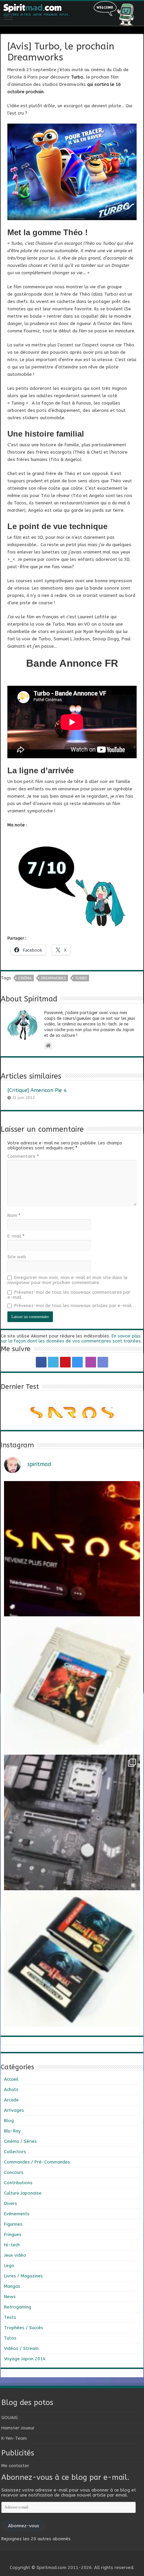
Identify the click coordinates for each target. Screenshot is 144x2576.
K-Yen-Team (14, 2438)
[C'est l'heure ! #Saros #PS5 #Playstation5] (72, 1549)
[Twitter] (53, 1362)
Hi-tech (12, 2245)
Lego (9, 2266)
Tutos (10, 2338)
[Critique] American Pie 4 (37, 1090)
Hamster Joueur (18, 2428)
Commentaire (23, 1156)
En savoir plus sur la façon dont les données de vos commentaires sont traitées (71, 1338)
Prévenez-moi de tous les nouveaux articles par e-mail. (73, 1306)
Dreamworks (53, 978)
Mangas (12, 2286)
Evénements (17, 2214)
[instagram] (77, 1362)
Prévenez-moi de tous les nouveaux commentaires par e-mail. (69, 1295)
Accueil (11, 2079)
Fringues (13, 2234)
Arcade (11, 2100)
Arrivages (14, 2110)
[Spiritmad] (72, 13)
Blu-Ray (12, 2131)
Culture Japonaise (23, 2193)
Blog (9, 2121)
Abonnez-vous (24, 2526)
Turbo (81, 978)
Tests (10, 2317)
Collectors (15, 2152)
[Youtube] (65, 1362)
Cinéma (25, 978)
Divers (11, 2203)
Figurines (13, 2224)
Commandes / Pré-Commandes (37, 2162)
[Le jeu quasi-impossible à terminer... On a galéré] (72, 1685)
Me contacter (15, 2466)
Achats (11, 2089)
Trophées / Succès (24, 2328)
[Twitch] (91, 1362)
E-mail (16, 1236)
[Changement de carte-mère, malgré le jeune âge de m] (72, 1822)
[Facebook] (41, 1362)
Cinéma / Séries (20, 2141)
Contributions (18, 2183)
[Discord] (103, 1362)
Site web (17, 1257)
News (10, 2297)
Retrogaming (18, 2307)
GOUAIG (10, 2418)
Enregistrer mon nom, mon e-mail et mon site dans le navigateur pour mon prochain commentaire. (67, 1280)
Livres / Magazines (23, 2276)
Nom (14, 1215)
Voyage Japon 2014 (25, 2359)
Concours (14, 2172)
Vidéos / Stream (21, 2348)
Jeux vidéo (15, 2255)
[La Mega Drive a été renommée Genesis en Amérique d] (72, 1959)
